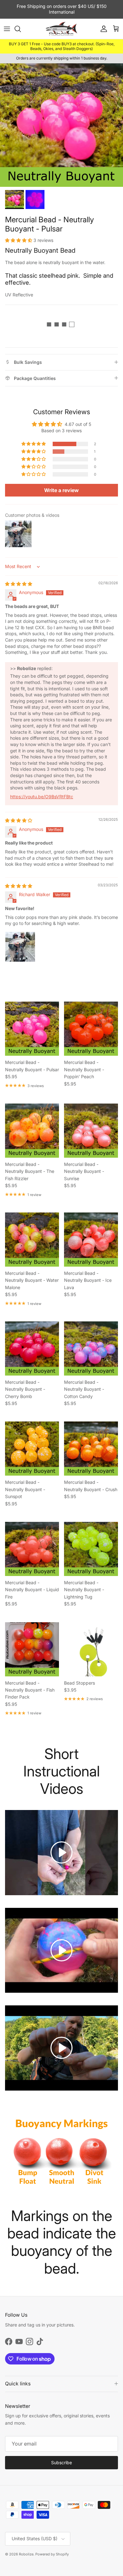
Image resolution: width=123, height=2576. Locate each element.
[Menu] (7, 29)
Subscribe (61, 2462)
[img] (19, 584)
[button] (19, 240)
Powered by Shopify (52, 2554)
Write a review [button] (61, 490)
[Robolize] (61, 29)
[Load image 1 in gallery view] (61, 125)
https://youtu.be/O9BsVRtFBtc (42, 797)
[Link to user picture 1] (20, 947)
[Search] (21, 29)
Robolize (26, 2554)
